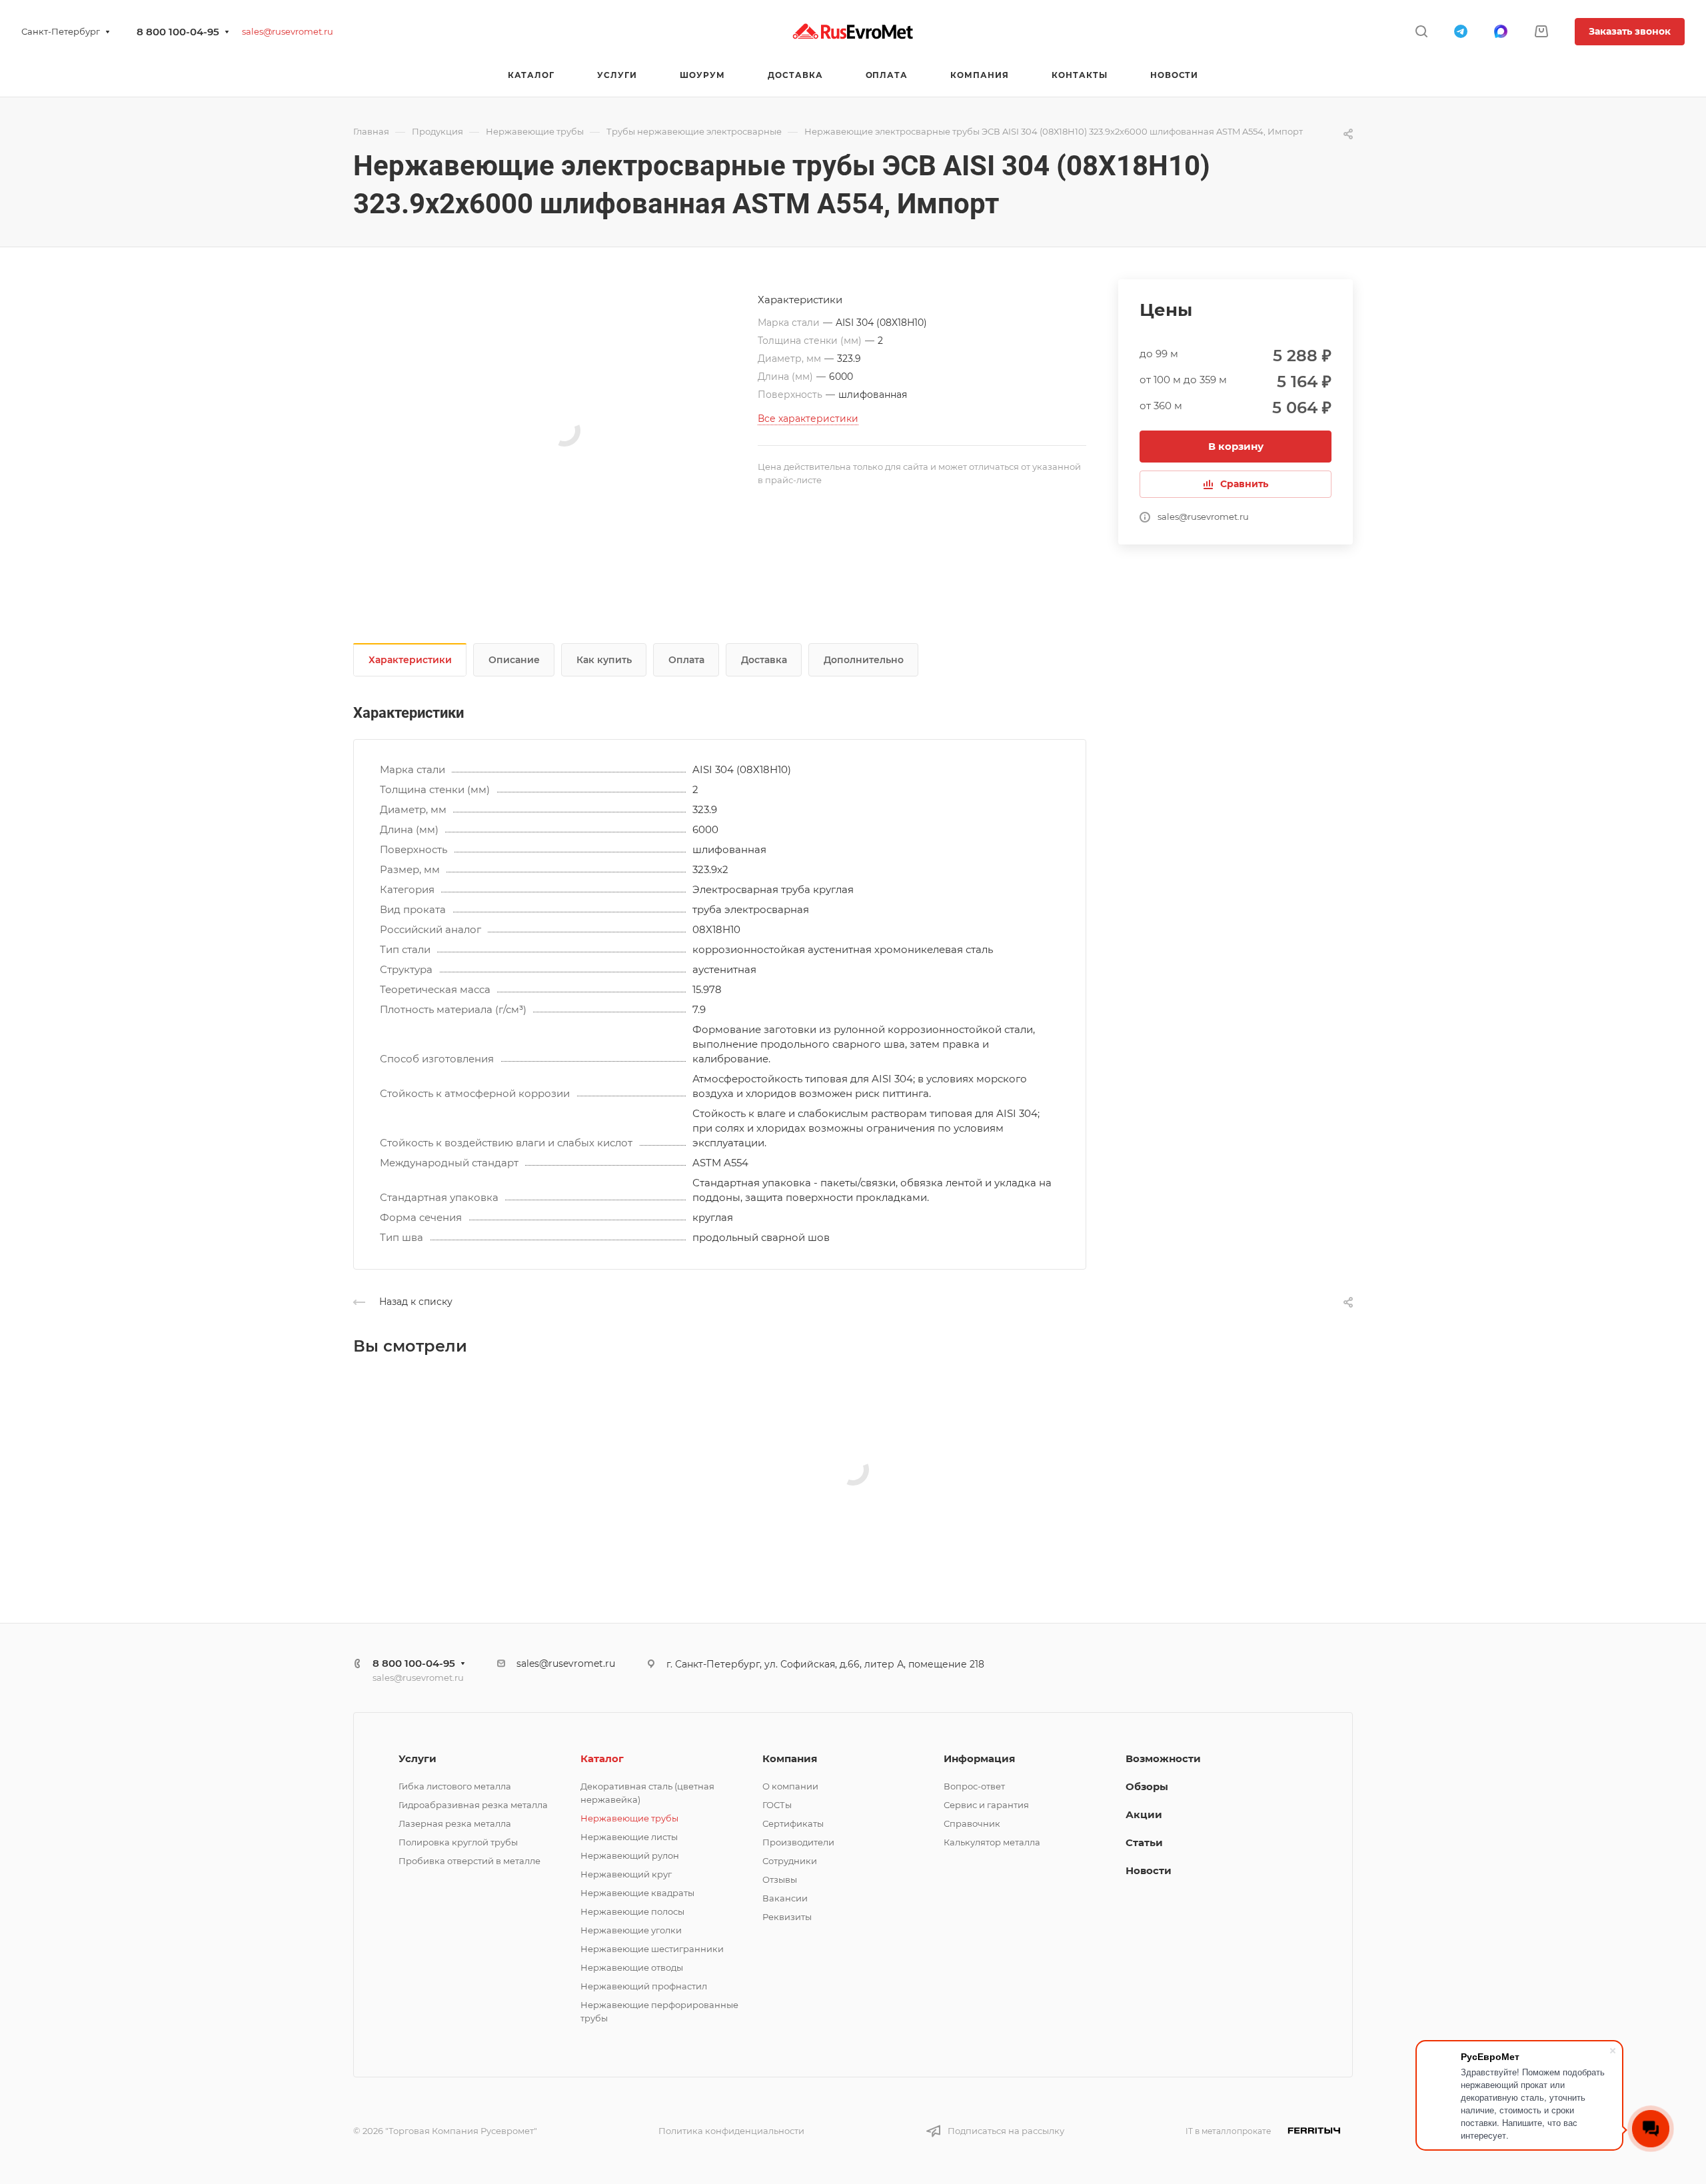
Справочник (972, 1823)
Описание (514, 660)
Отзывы (780, 1879)
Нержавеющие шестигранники (652, 1949)
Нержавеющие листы (629, 1837)
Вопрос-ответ (974, 1786)
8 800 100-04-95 (178, 32)
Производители (798, 1842)
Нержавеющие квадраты (637, 1893)
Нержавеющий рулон (630, 1855)
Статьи (1144, 1842)
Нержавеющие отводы (632, 1967)
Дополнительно (864, 660)
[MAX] (1501, 31)
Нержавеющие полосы (632, 1911)
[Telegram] (1461, 31)
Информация (979, 1758)
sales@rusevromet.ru (288, 31)
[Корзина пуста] (1541, 32)
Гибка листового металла (455, 1786)
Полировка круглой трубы (458, 1842)
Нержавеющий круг (626, 1874)
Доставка (764, 660)
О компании (790, 1786)
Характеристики (410, 660)
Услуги (418, 1758)
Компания (790, 1758)
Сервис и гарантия (986, 1805)
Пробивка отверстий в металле (469, 1861)
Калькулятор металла (992, 1842)
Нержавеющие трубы (629, 1818)
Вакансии (785, 1898)
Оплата (686, 660)
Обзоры (1147, 1786)
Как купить (604, 660)
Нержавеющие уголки (631, 1930)
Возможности (1163, 1758)
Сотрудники (790, 1861)
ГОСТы (777, 1805)
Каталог (602, 1758)
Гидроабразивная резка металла (473, 1805)
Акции (1144, 1814)
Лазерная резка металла (455, 1823)
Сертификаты (793, 1823)
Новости (1149, 1870)
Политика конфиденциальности (731, 2131)
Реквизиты (787, 1917)
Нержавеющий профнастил (644, 1986)
